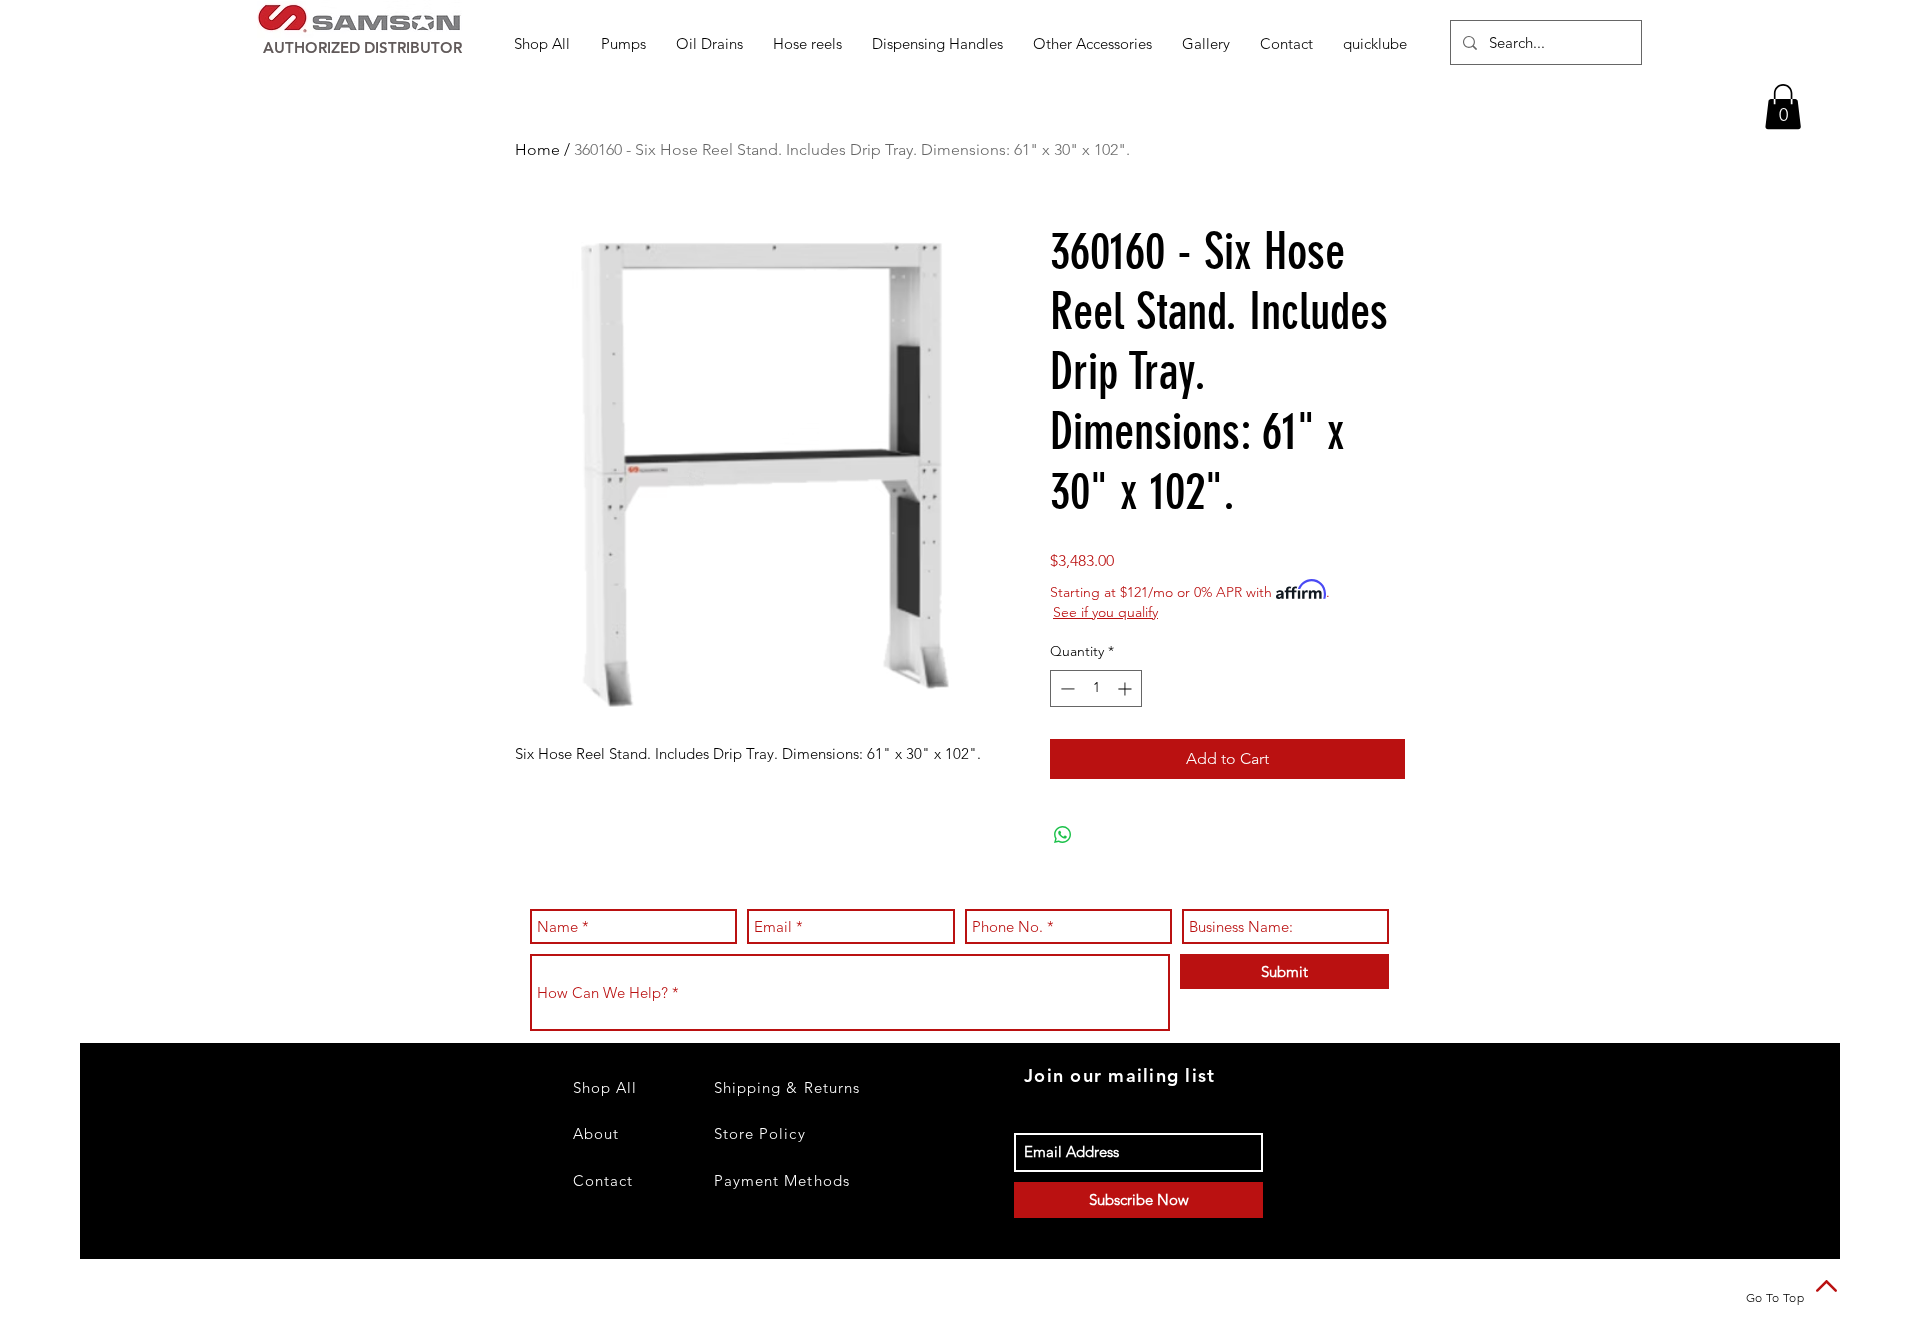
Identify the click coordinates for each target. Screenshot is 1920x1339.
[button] (623, 43)
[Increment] (1126, 688)
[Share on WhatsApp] (1063, 835)
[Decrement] (1065, 688)
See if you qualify (1105, 612)
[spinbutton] (1096, 688)
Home (537, 149)
